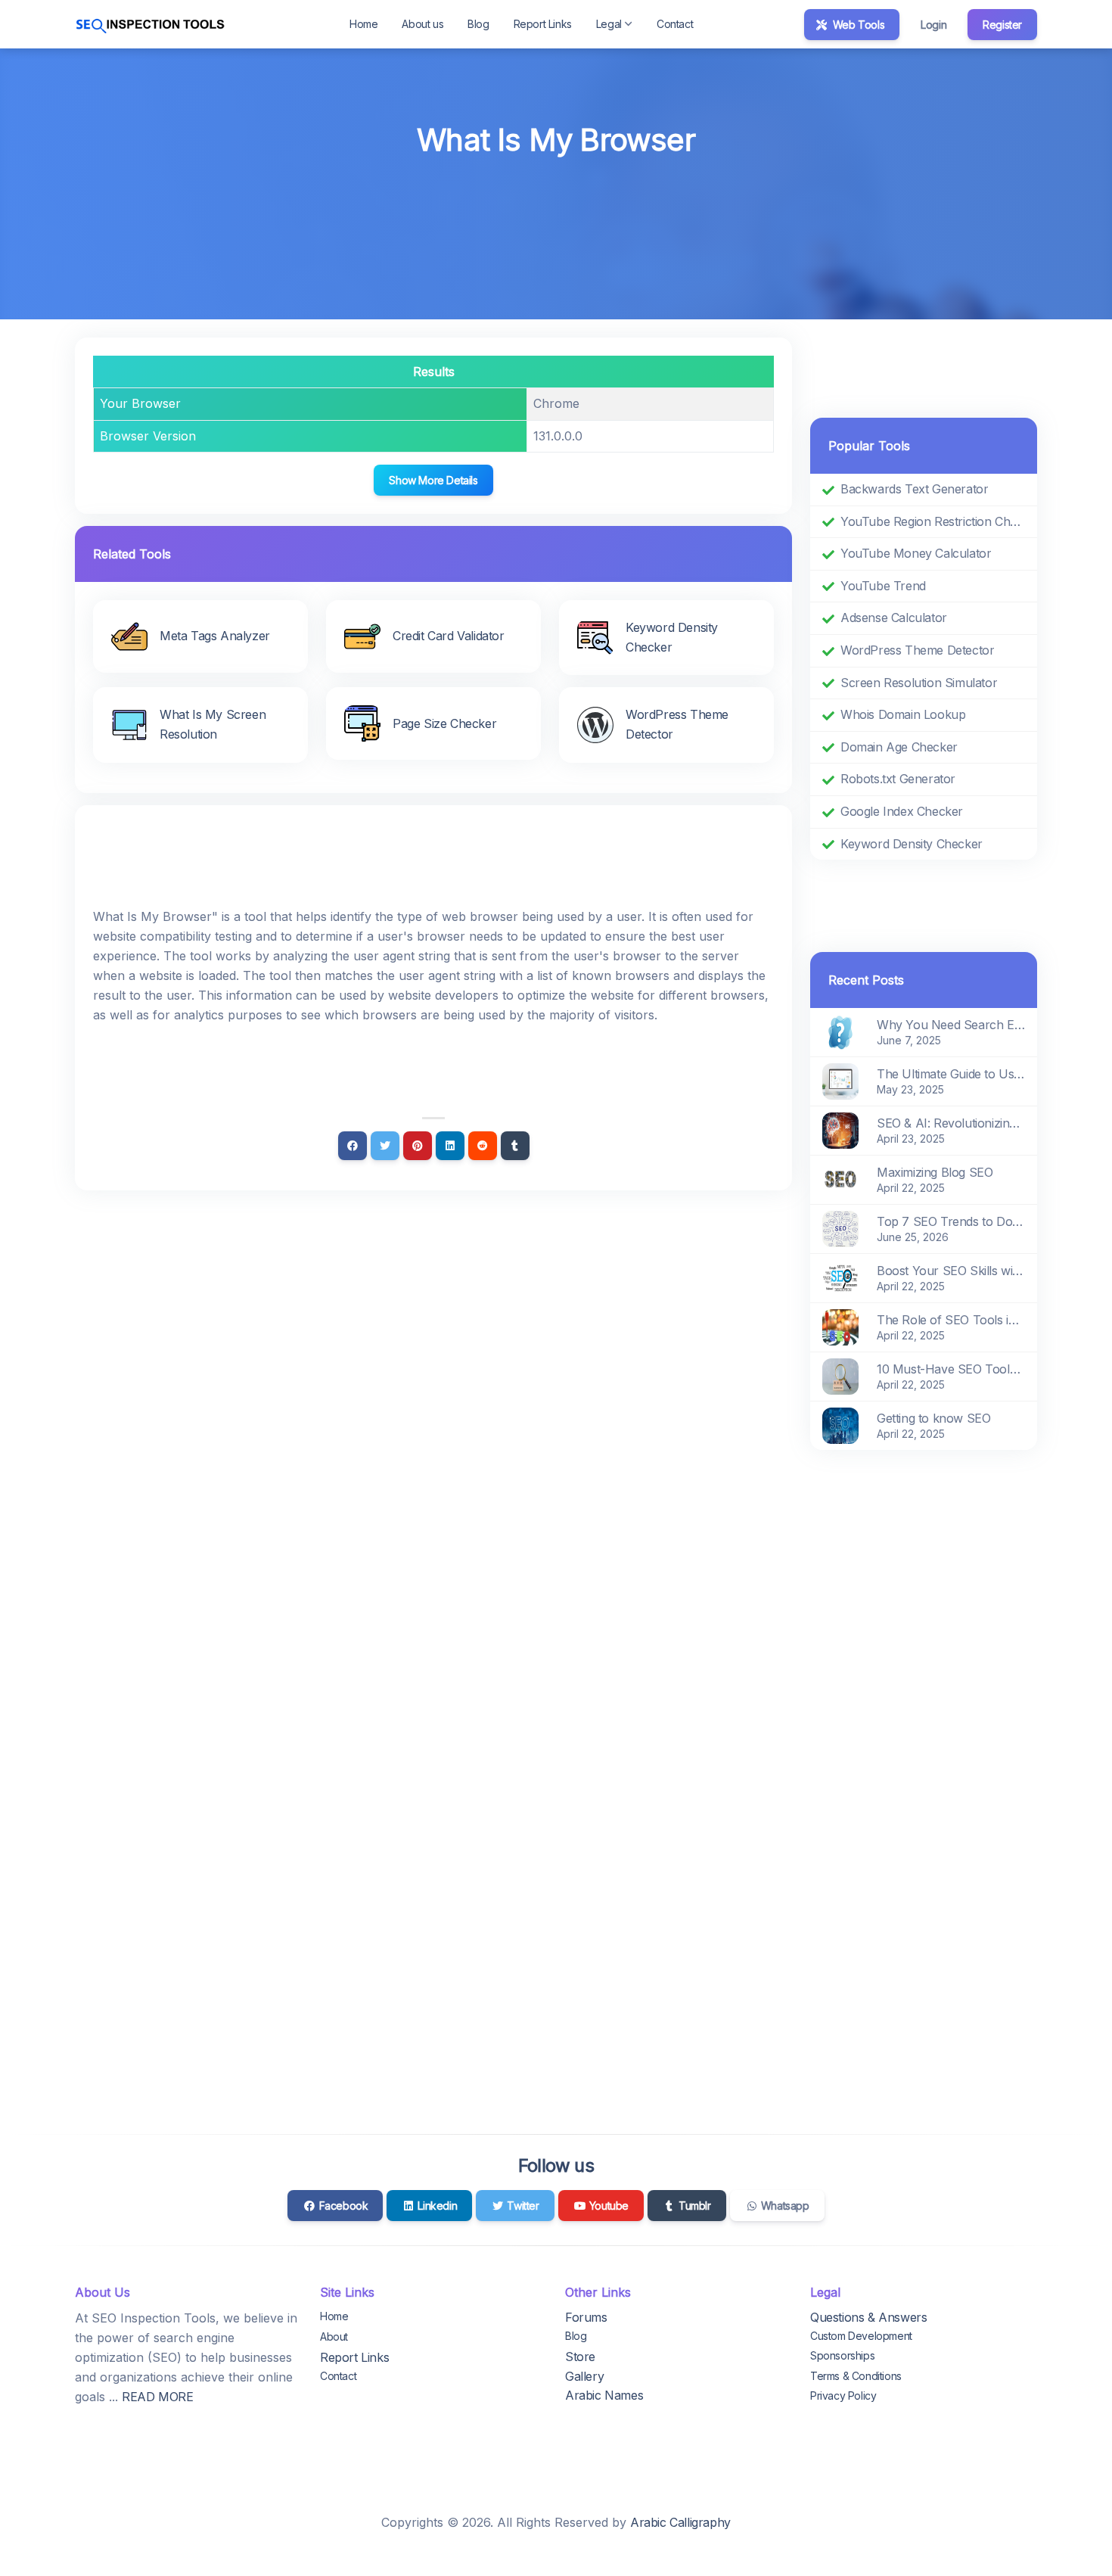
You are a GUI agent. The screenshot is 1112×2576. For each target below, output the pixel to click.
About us (422, 24)
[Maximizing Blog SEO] (840, 1179)
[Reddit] (483, 1146)
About (334, 2336)
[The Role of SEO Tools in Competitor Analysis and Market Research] (840, 1327)
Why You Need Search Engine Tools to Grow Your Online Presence (951, 1025)
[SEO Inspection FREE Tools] (151, 24)
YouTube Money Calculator (916, 553)
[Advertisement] (556, 205)
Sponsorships (842, 2355)
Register (1002, 25)
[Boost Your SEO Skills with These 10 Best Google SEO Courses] (840, 1277)
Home (363, 24)
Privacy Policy (843, 2396)
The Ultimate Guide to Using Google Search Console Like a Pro (951, 1074)
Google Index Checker (902, 811)
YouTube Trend (883, 586)
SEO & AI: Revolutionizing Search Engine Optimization (951, 1123)
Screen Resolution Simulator (919, 683)
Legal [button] (609, 24)
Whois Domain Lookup (903, 714)
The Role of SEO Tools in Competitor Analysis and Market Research (951, 1320)
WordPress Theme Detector (917, 650)
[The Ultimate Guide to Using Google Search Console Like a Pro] (840, 1081)
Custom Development (861, 2336)
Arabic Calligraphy (680, 2522)
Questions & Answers (868, 2317)
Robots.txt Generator (898, 779)
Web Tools (857, 25)
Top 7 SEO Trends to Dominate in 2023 (951, 1221)
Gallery (584, 2376)
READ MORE (157, 2397)
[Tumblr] (515, 1146)
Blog (478, 24)
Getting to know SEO (933, 1418)
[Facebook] (353, 1146)
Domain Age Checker (899, 747)
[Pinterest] (418, 1146)
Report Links (543, 24)
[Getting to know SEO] (840, 1425)
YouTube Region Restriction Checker (933, 521)
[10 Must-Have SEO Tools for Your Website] (840, 1376)
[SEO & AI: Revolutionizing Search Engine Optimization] (840, 1130)
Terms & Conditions (856, 2376)
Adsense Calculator (894, 618)
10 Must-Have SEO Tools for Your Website (951, 1369)
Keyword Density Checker (912, 844)
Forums (586, 2317)
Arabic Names (604, 2395)
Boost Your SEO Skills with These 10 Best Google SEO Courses (951, 1271)
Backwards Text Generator (914, 489)
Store (580, 2357)
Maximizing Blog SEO (935, 1172)
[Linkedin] (450, 1146)
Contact (675, 24)
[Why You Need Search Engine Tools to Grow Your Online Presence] (840, 1031)
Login (933, 25)
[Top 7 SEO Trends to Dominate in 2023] (840, 1228)
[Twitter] (385, 1146)
